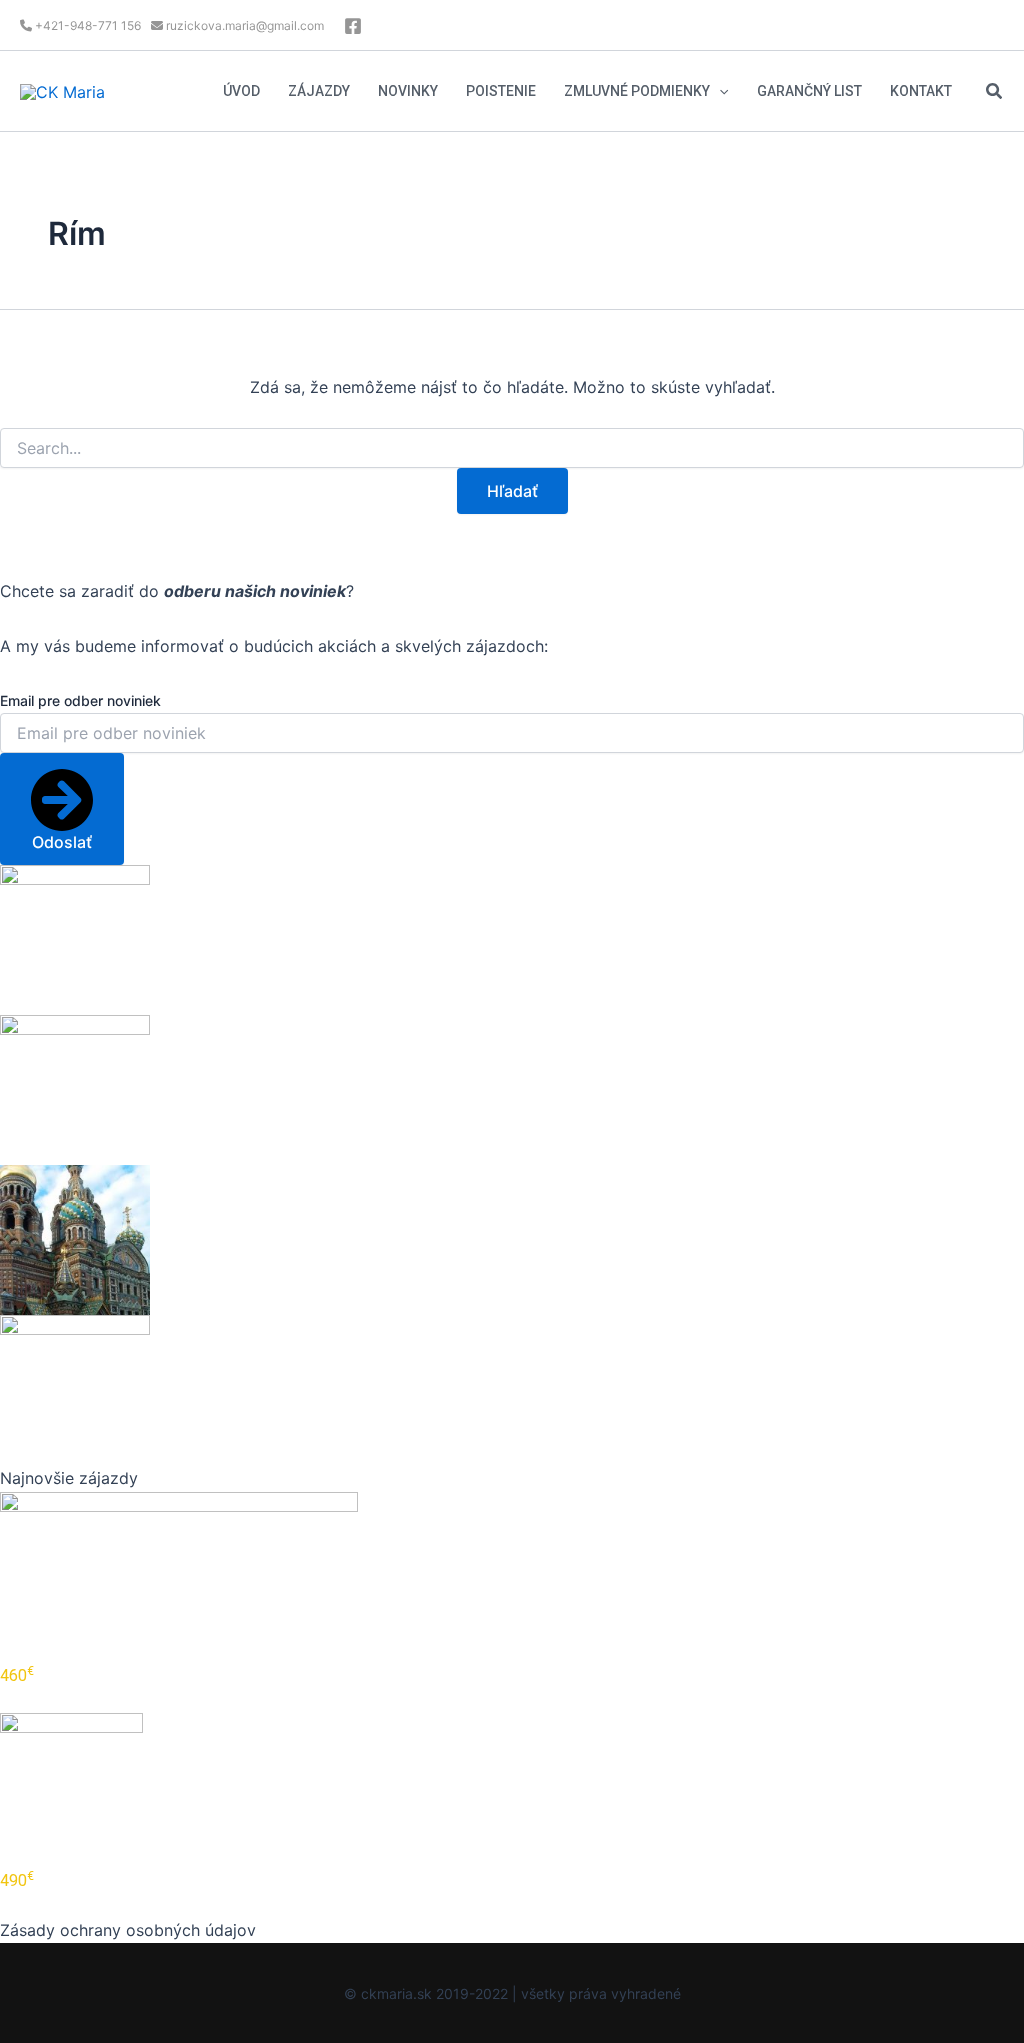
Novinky (408, 91)
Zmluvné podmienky (637, 91)
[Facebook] (353, 26)
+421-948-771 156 (86, 25)
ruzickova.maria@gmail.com (243, 25)
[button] (719, 91)
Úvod (241, 91)
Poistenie (501, 91)
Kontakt (921, 91)
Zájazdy (319, 91)
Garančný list (809, 91)
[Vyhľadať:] (512, 448)
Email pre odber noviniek (80, 700)
